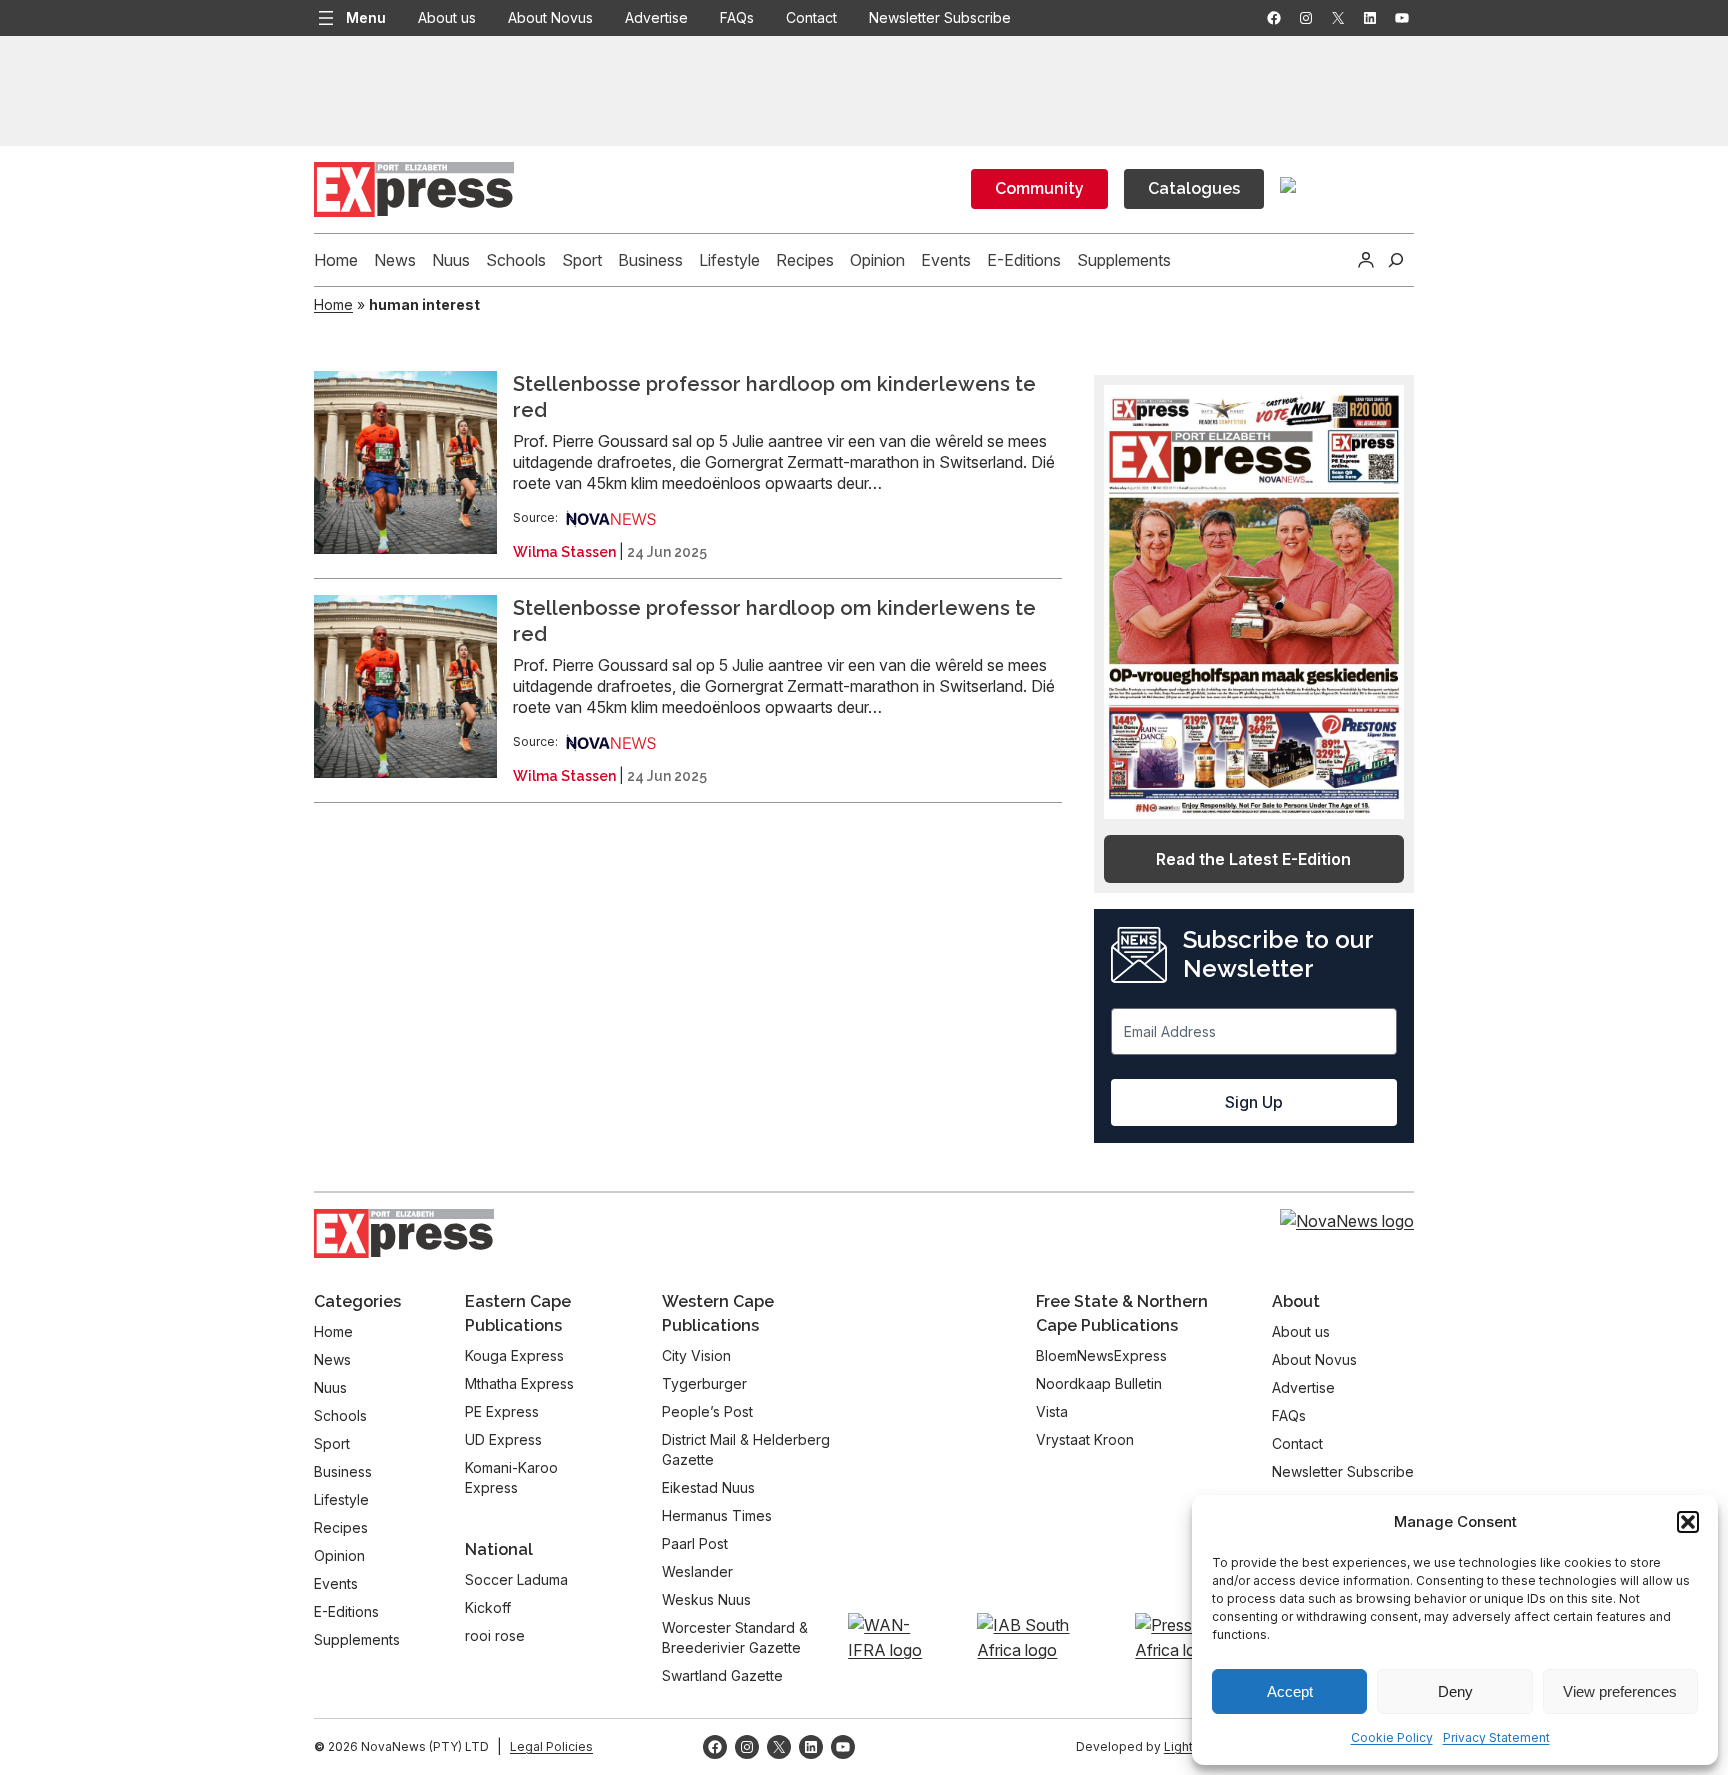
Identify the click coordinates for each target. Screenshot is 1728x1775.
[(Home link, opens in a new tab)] (404, 1233)
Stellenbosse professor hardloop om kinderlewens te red (774, 397)
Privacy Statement (1496, 1737)
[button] (1688, 1522)
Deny (1455, 1691)
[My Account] (1366, 260)
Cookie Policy (1392, 1737)
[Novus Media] (611, 517)
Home (333, 304)
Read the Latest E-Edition (1253, 859)
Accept (1290, 1691)
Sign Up (1254, 1102)
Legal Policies (551, 1746)
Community (1039, 188)
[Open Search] (1396, 260)
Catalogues (1194, 188)
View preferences (1620, 1691)
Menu (366, 17)
